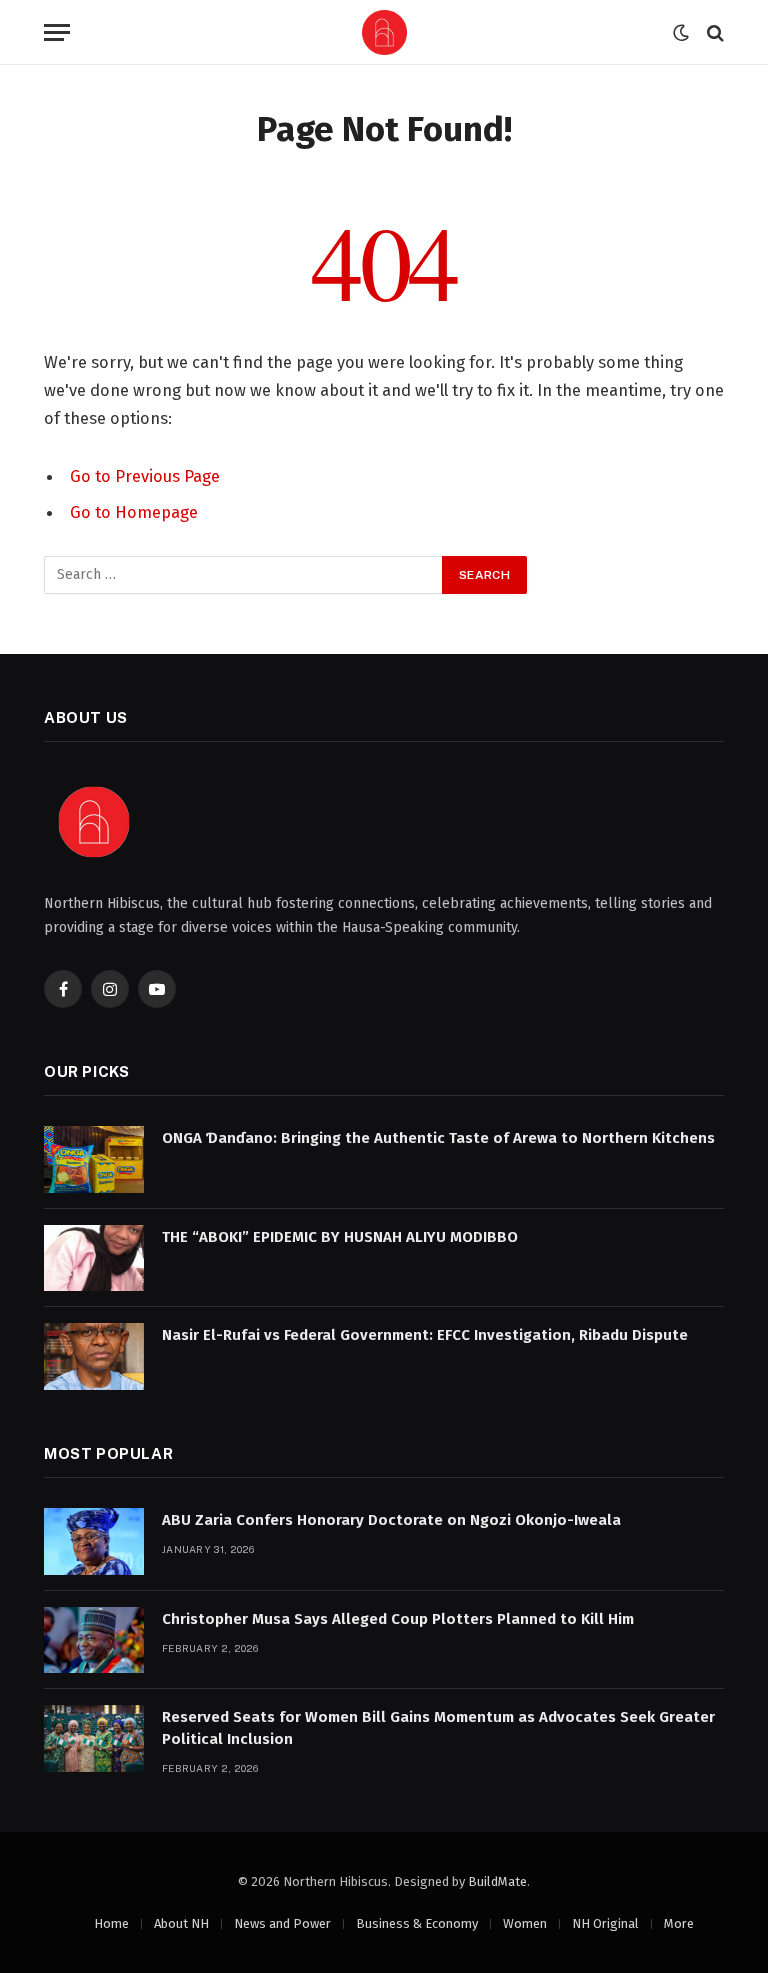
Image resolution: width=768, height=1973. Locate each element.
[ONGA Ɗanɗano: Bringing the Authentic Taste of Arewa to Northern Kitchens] (94, 1159)
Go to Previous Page (145, 476)
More (679, 1923)
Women (525, 1923)
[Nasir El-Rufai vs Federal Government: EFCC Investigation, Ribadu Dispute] (94, 1356)
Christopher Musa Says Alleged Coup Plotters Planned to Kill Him (398, 1619)
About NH (181, 1923)
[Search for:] (244, 575)
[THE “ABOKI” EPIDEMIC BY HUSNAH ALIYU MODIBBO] (94, 1258)
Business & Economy (417, 1923)
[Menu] (57, 32)
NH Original (605, 1923)
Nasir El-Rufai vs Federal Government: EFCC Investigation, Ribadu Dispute (425, 1335)
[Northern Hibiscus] (384, 32)
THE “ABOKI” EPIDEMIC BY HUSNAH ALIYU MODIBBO (340, 1237)
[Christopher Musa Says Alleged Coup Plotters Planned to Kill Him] (94, 1640)
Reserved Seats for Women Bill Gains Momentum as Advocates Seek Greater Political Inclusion (438, 1727)
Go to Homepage (134, 512)
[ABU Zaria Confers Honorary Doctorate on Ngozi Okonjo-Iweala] (94, 1541)
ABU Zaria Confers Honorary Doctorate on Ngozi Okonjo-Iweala (391, 1520)
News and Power (282, 1923)
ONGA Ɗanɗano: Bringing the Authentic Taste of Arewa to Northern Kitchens (438, 1138)
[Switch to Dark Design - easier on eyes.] (681, 33)
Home (111, 1923)
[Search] (713, 32)
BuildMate (497, 1881)
